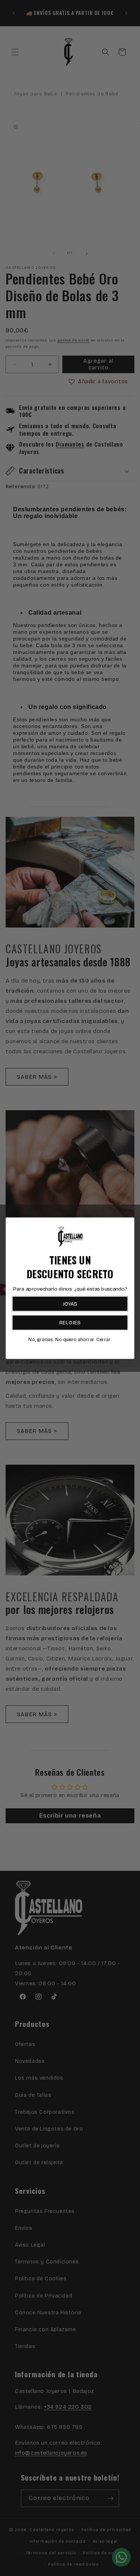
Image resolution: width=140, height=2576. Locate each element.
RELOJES (70, 1323)
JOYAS (70, 1304)
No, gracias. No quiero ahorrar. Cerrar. (70, 1339)
